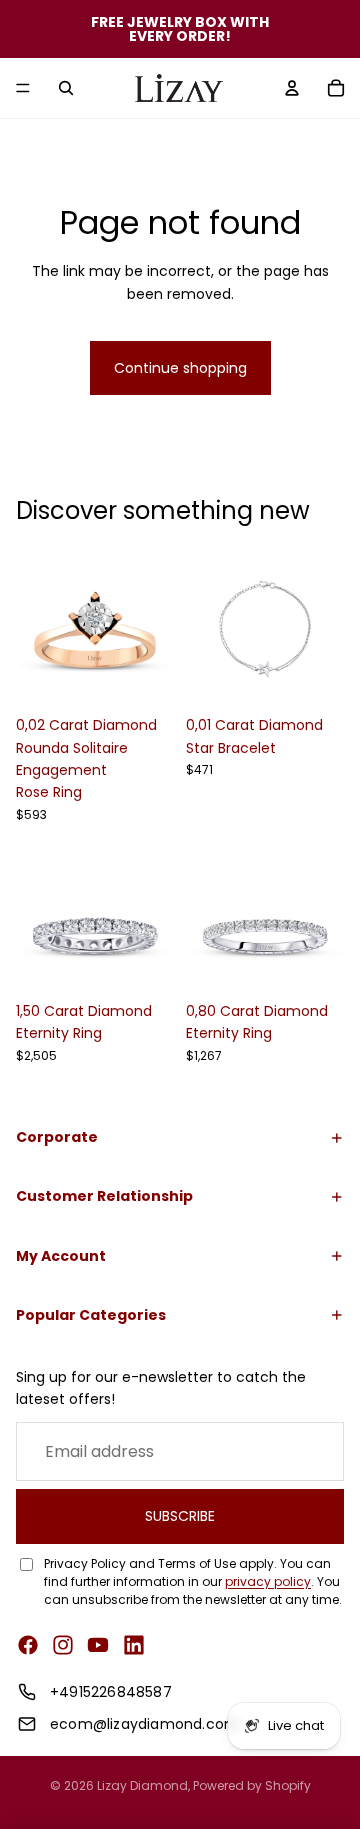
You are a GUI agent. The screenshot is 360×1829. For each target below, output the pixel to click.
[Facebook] (28, 1645)
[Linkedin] (134, 1645)
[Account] (292, 88)
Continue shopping (180, 368)
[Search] (66, 88)
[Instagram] (63, 1645)
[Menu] (23, 88)
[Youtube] (98, 1645)
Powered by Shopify (252, 1785)
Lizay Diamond (142, 1785)
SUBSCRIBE (180, 1517)
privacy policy (268, 1581)
